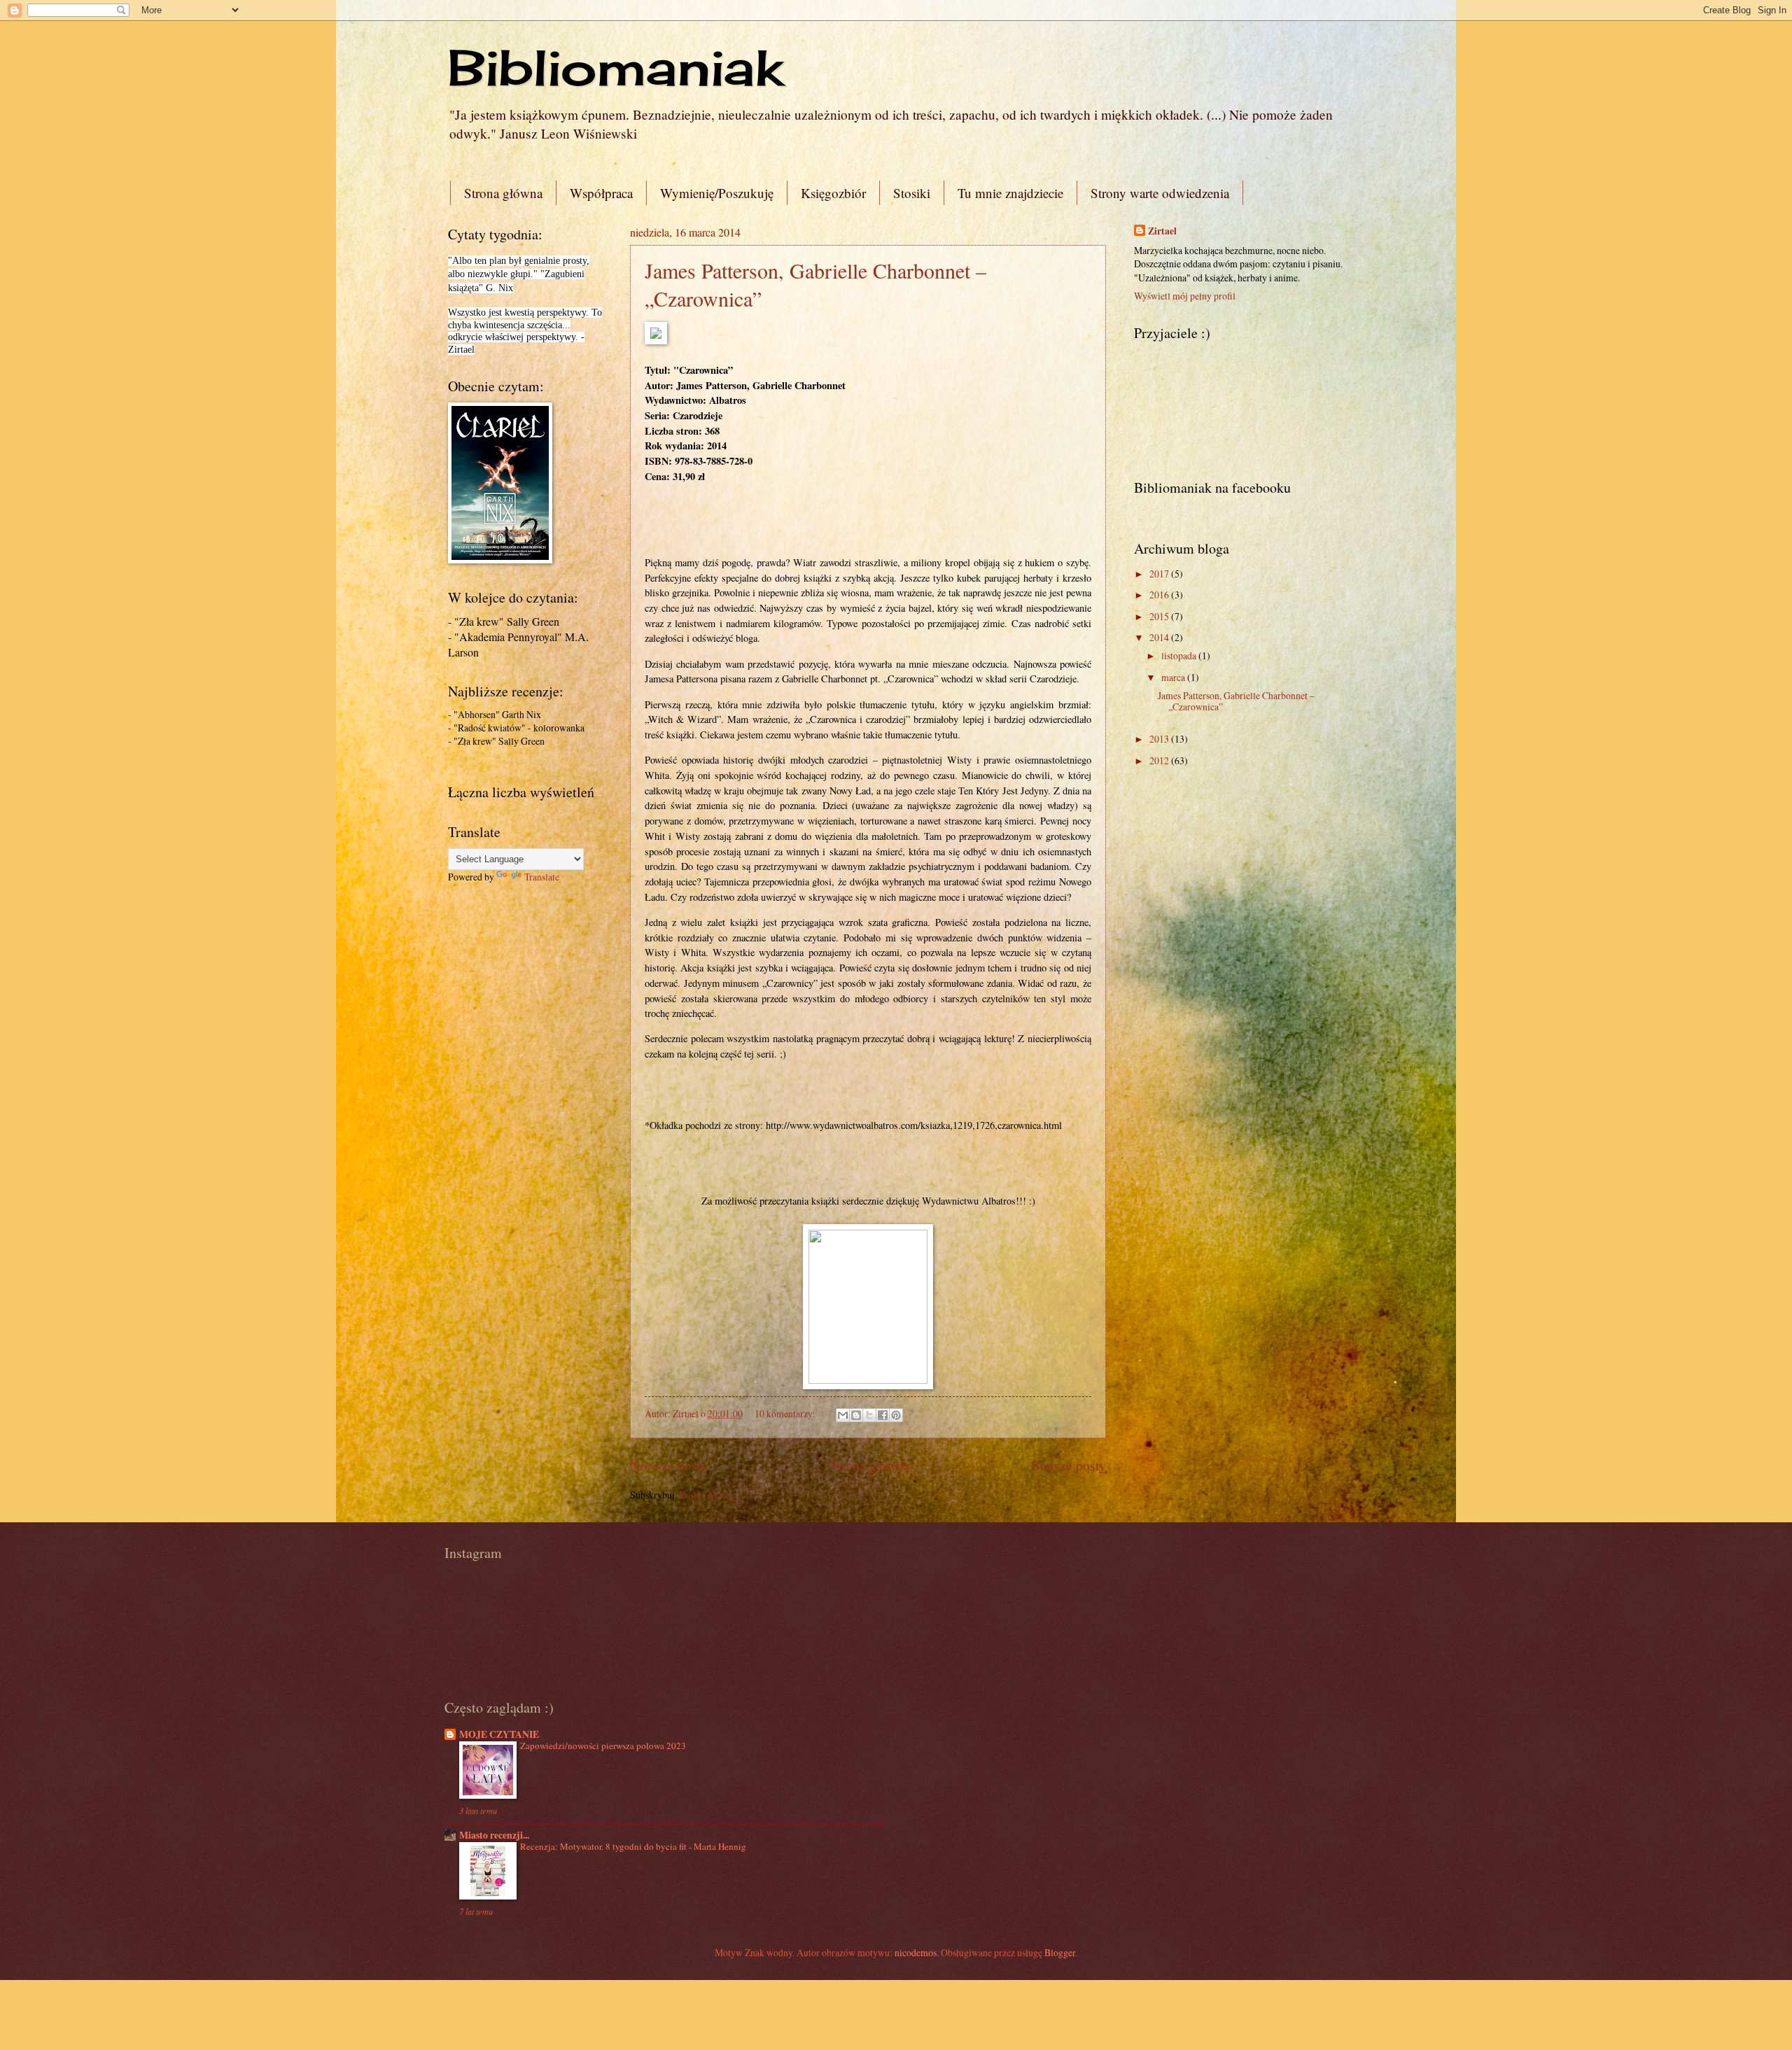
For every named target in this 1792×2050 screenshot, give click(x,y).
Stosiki (912, 193)
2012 (1160, 760)
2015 (1160, 616)
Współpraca (601, 193)
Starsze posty (1069, 1465)
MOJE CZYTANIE (499, 1734)
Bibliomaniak (615, 67)
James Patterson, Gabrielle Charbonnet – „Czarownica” (1236, 701)
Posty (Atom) (706, 1495)
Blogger (1060, 1952)
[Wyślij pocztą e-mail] (843, 1415)
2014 (1160, 637)
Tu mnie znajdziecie (1010, 193)
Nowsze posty (669, 1465)
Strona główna (503, 193)
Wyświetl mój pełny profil (1185, 296)
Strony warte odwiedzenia (1160, 193)
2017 (1160, 574)
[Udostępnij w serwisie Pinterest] (896, 1415)
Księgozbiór (833, 193)
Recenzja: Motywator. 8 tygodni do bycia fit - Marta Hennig (633, 1846)
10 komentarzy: (786, 1413)
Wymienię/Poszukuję (717, 193)
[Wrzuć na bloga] (856, 1415)
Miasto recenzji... (494, 1835)
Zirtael (1162, 231)
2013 (1160, 739)
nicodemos (916, 1952)
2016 (1160, 595)
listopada (1180, 655)
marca (1174, 677)
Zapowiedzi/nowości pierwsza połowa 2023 (603, 1746)
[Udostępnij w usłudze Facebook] (883, 1415)
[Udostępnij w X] (869, 1415)
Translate (542, 877)
